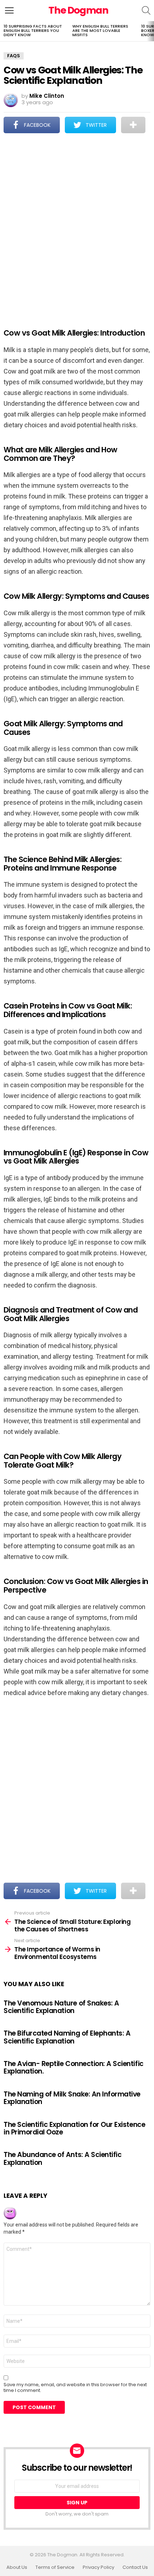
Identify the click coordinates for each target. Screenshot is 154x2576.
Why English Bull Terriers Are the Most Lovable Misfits (100, 30)
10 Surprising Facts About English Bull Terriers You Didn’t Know (33, 30)
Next (150, 31)
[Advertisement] (77, 226)
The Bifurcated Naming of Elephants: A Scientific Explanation (67, 2037)
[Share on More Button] (133, 125)
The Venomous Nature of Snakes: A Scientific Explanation (61, 2007)
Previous (4, 31)
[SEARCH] (146, 10)
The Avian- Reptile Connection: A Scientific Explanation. (74, 2067)
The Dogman (78, 10)
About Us (17, 2567)
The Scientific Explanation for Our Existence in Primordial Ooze (74, 2128)
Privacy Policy (98, 2567)
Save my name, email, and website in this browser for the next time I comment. (75, 2388)
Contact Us (135, 2567)
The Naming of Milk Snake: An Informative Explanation (72, 2098)
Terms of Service (55, 2567)
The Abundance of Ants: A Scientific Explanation (62, 2158)
